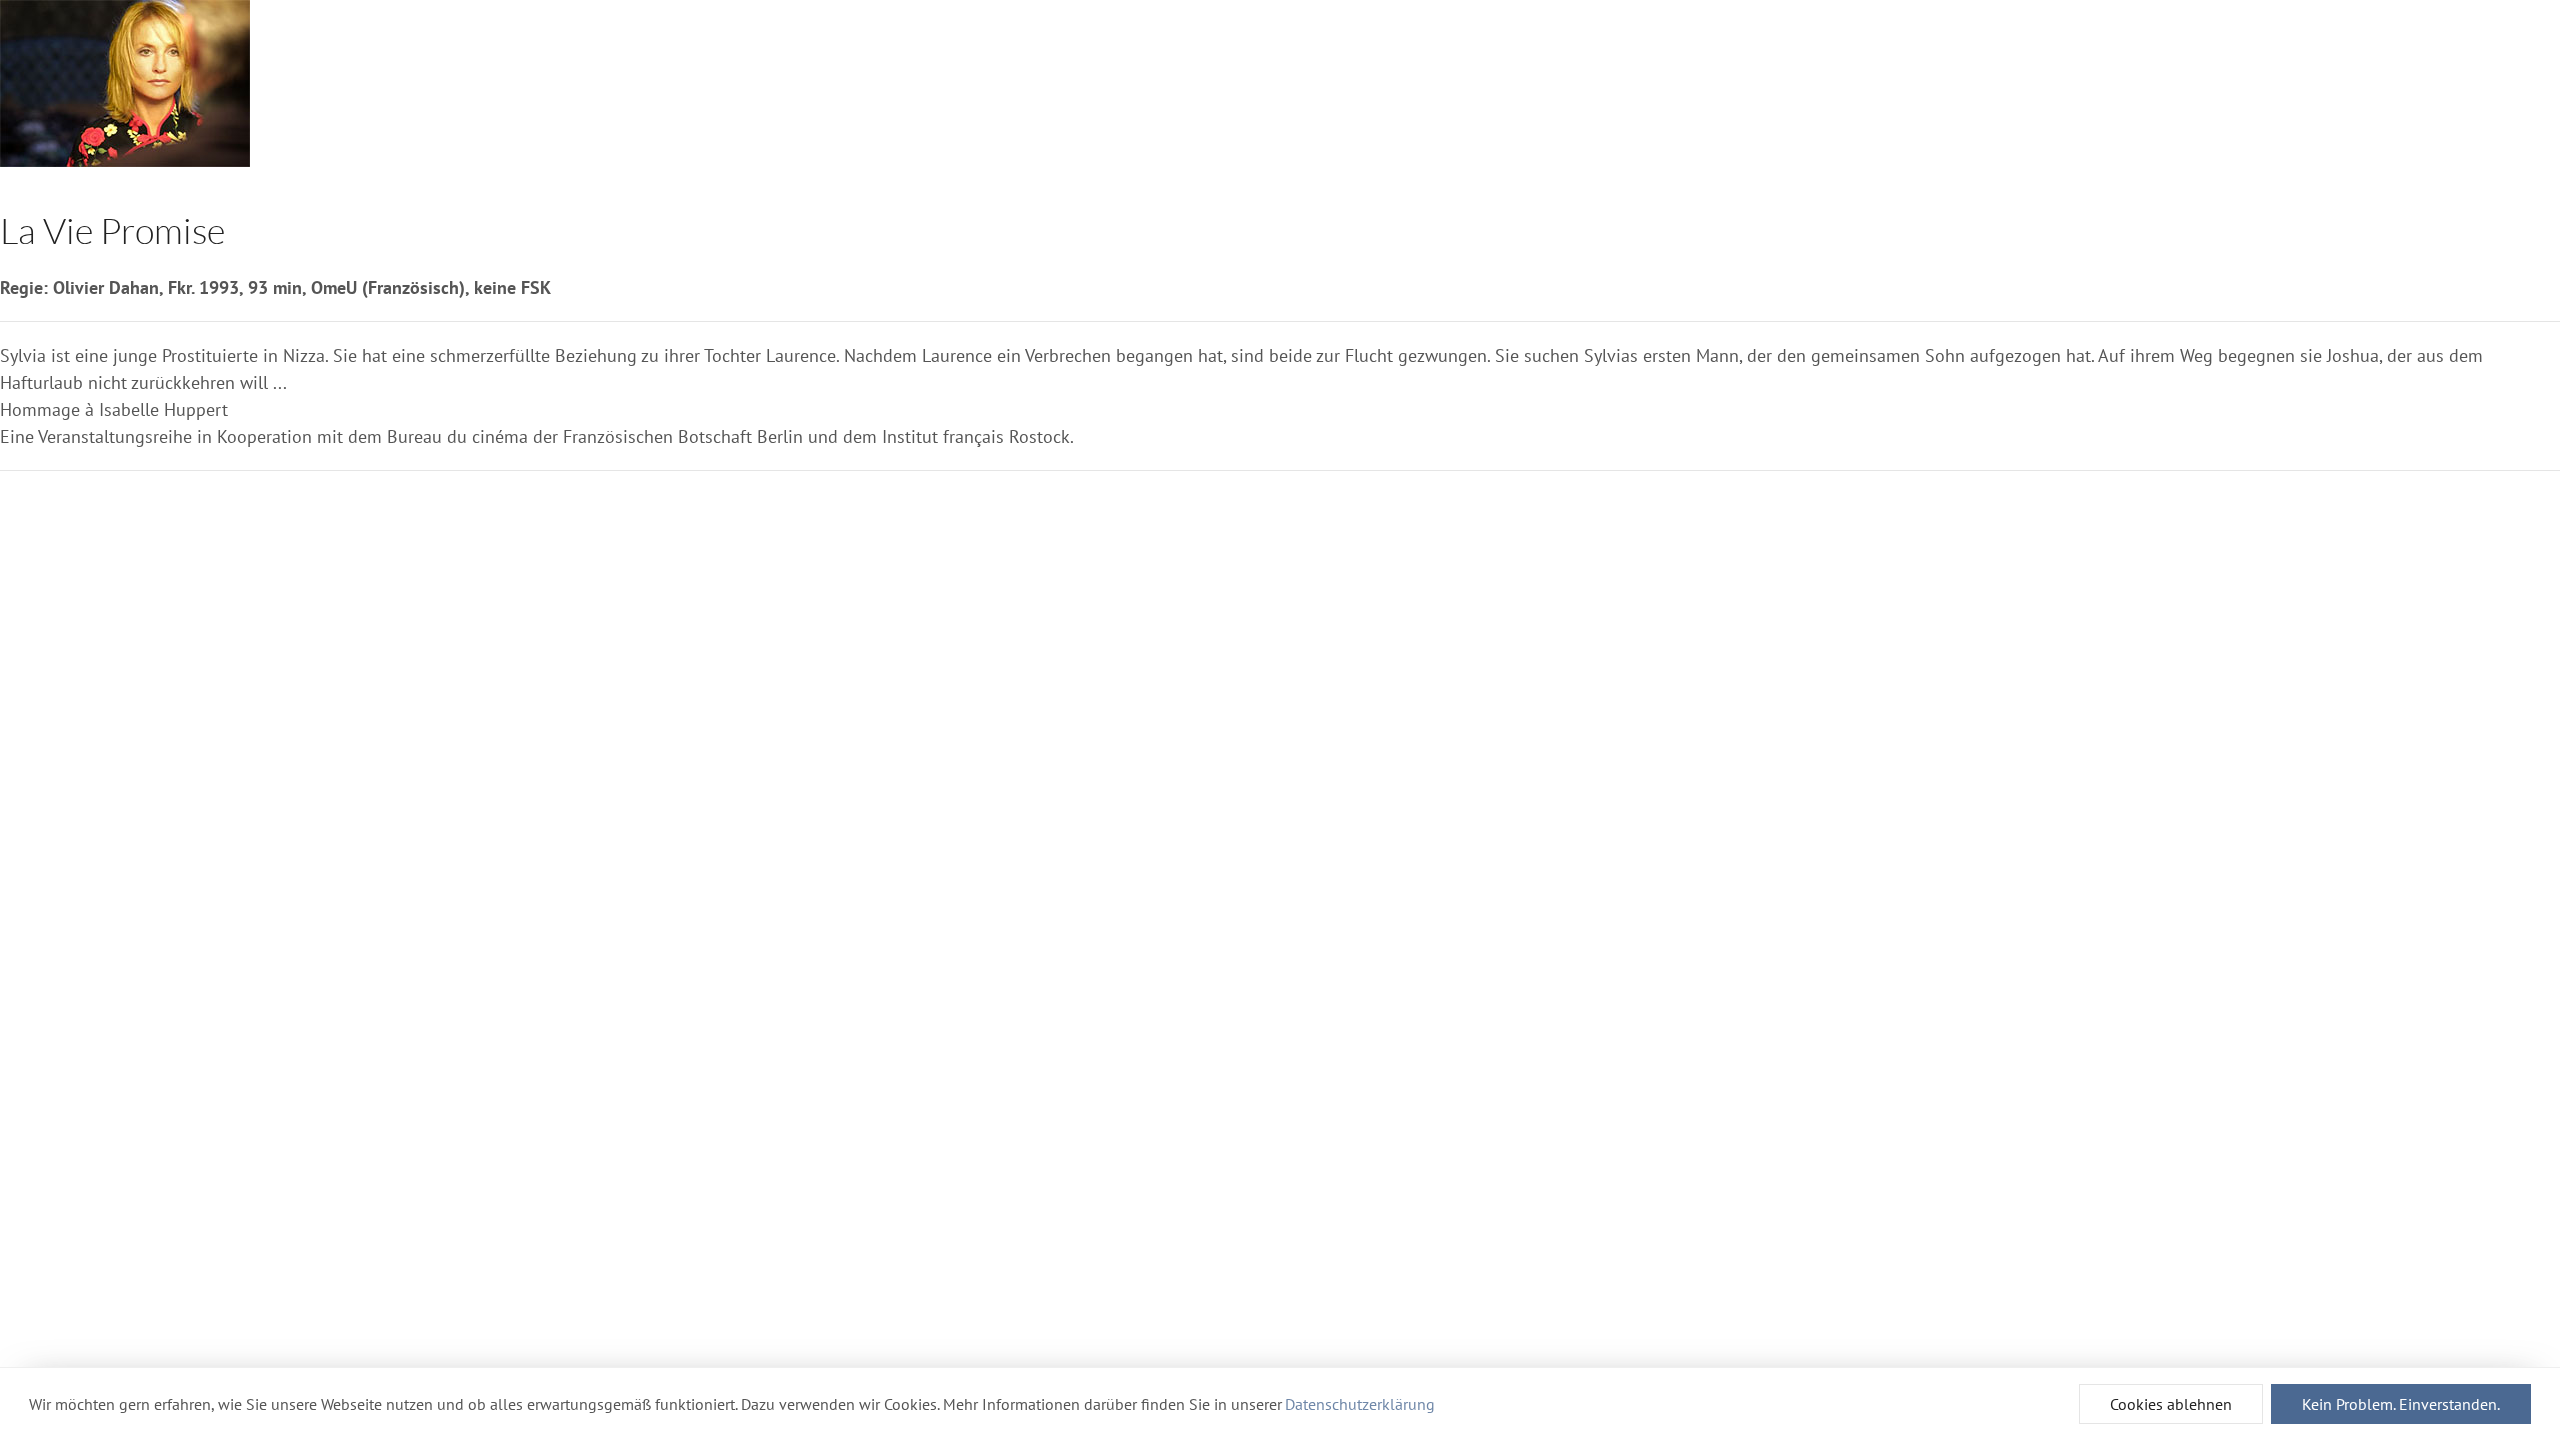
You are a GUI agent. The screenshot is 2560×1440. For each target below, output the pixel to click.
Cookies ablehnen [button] (2171, 1404)
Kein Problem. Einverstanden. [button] (2401, 1404)
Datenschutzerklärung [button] (1360, 1404)
